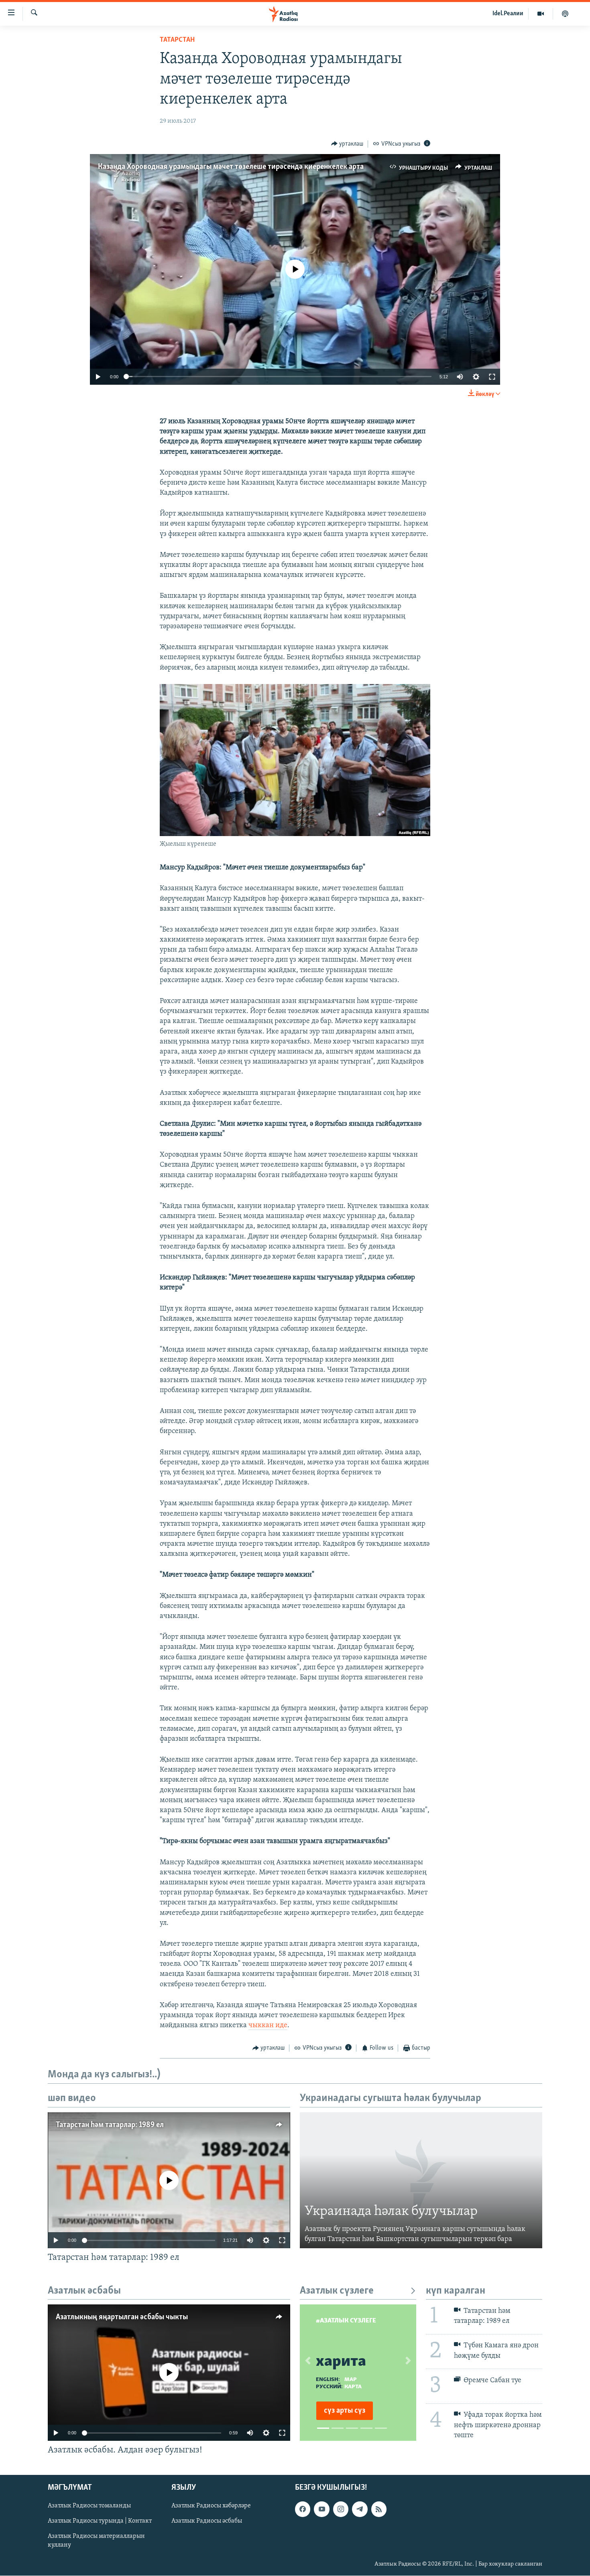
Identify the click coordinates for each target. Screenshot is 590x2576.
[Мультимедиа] (541, 14)
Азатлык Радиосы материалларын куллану (96, 2541)
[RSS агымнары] (379, 2509)
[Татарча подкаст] (565, 14)
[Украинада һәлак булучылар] (421, 2180)
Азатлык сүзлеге (337, 2291)
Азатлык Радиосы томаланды (89, 2506)
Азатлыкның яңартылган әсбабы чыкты (122, 2317)
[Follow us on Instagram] (341, 2509)
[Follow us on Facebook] (303, 2509)
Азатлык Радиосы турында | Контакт (100, 2521)
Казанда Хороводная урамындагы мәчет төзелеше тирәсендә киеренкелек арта (231, 167)
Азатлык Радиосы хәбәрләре (211, 2506)
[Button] (347, 144)
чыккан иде (268, 2026)
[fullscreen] (492, 377)
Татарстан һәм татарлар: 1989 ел (110, 2125)
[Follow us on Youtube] (321, 2509)
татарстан (177, 40)
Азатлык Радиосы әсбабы (207, 2521)
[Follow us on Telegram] (360, 2509)
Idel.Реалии (508, 14)
